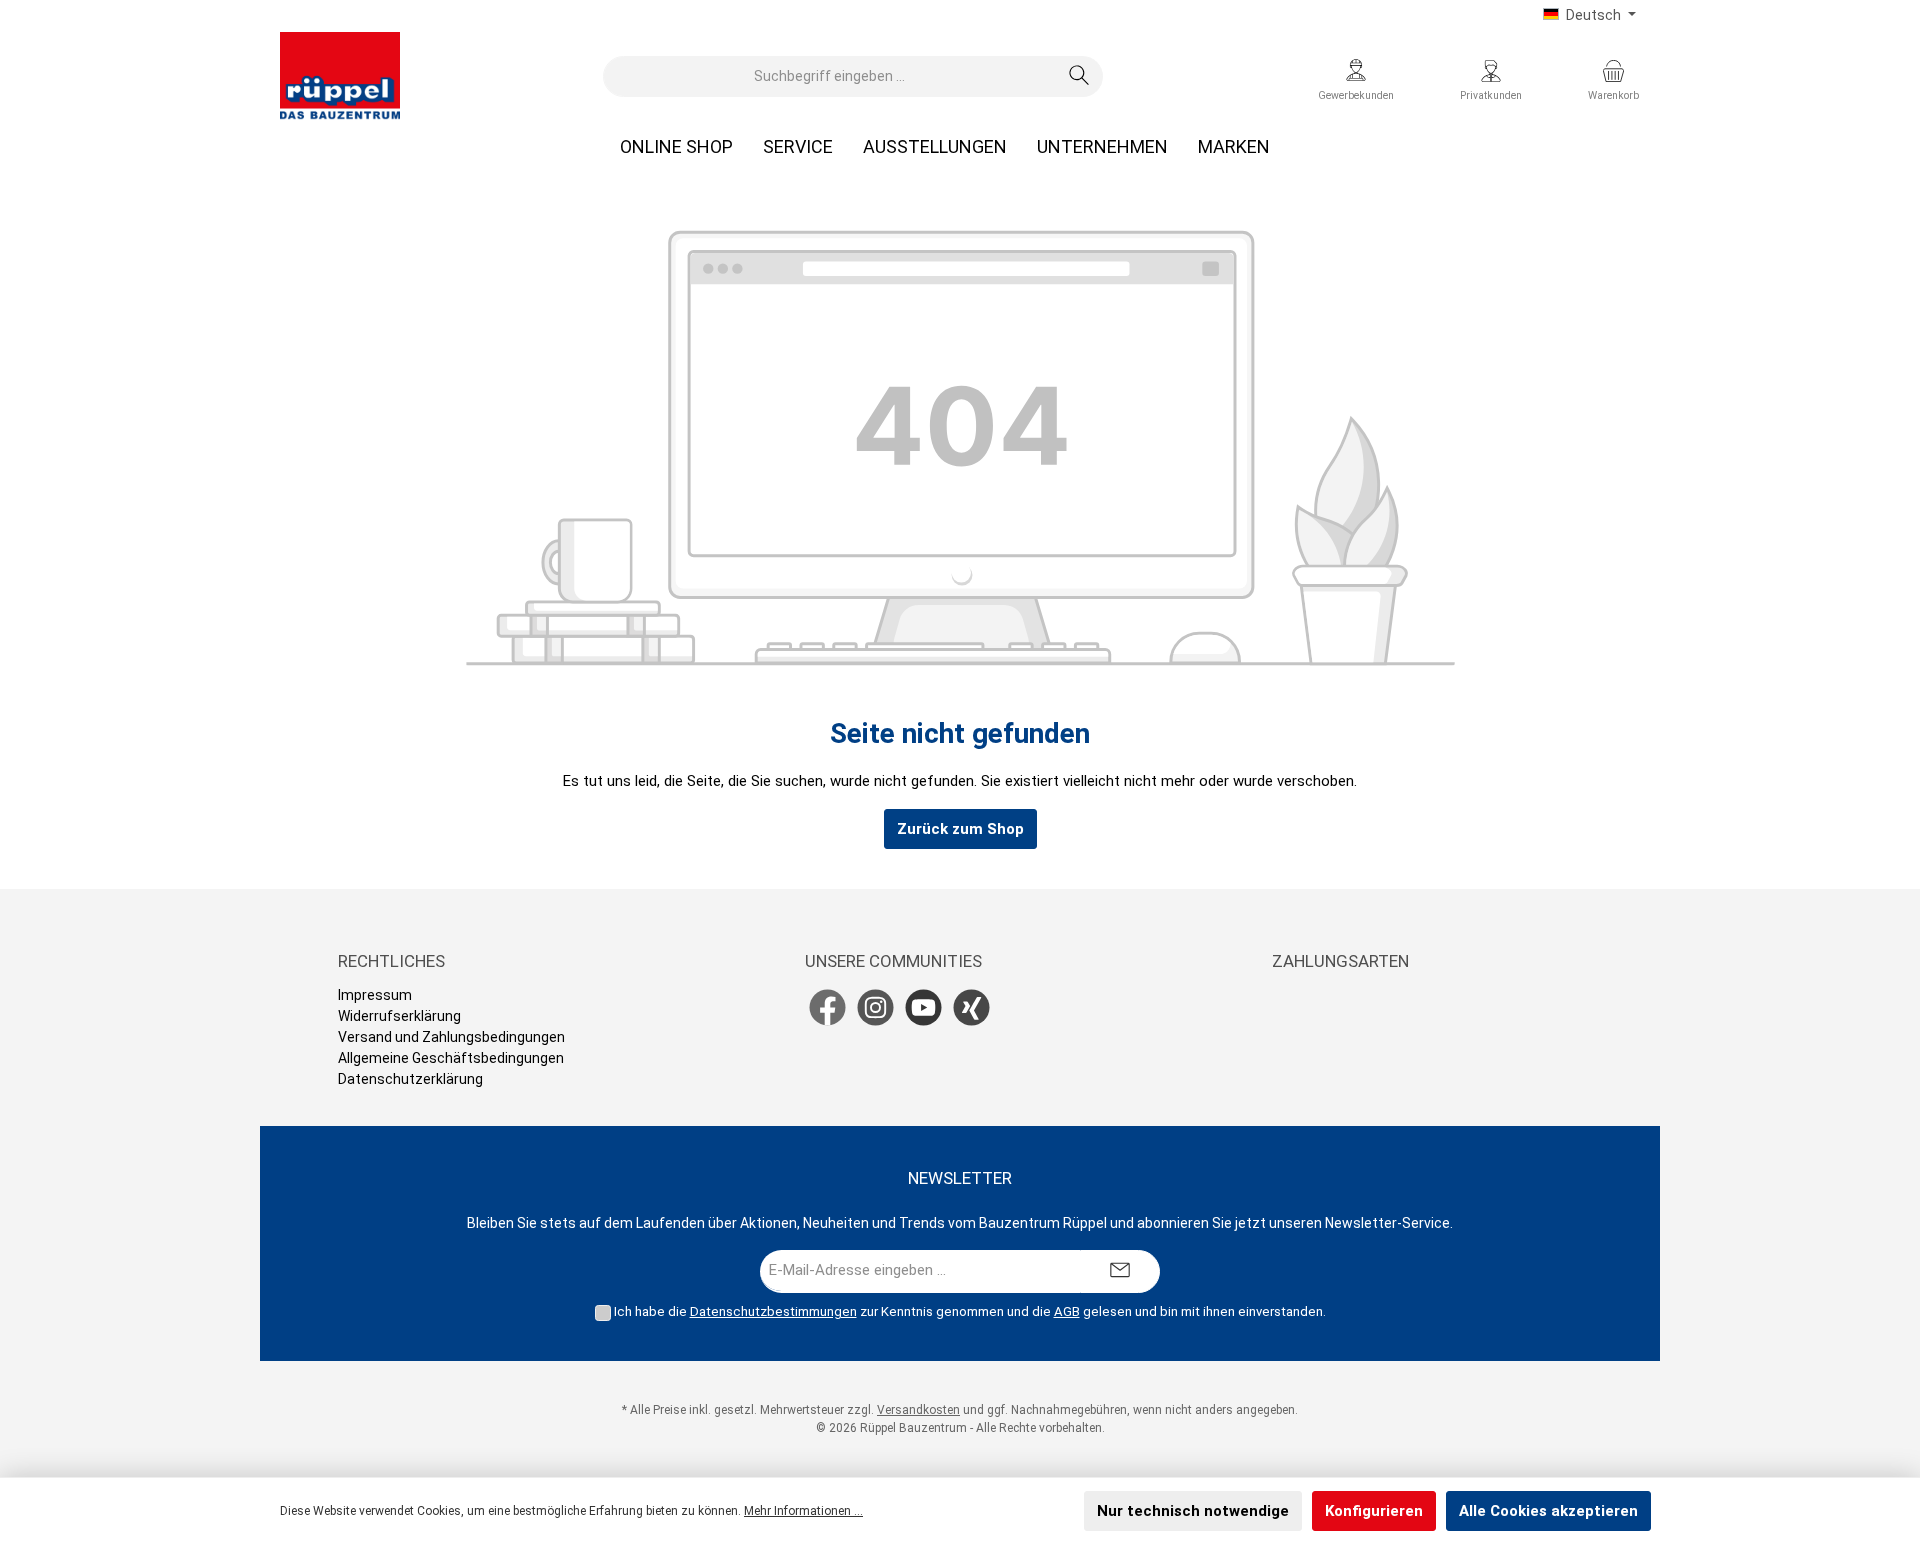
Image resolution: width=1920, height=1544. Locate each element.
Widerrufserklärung (399, 1016)
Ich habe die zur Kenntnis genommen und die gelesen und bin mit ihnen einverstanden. (970, 1311)
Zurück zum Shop (960, 829)
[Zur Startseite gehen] (340, 76)
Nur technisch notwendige (1193, 1511)
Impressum (375, 995)
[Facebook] (827, 1007)
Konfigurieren (1374, 1511)
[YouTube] (923, 1007)
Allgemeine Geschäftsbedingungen (451, 1058)
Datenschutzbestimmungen (773, 1311)
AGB (1067, 1311)
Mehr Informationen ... (803, 1511)
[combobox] (830, 76)
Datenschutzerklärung (410, 1079)
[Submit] (1120, 1271)
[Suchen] (1079, 76)
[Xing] (971, 1007)
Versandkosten (918, 1410)
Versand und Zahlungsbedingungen (451, 1037)
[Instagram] (875, 1007)
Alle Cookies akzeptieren (1548, 1511)
